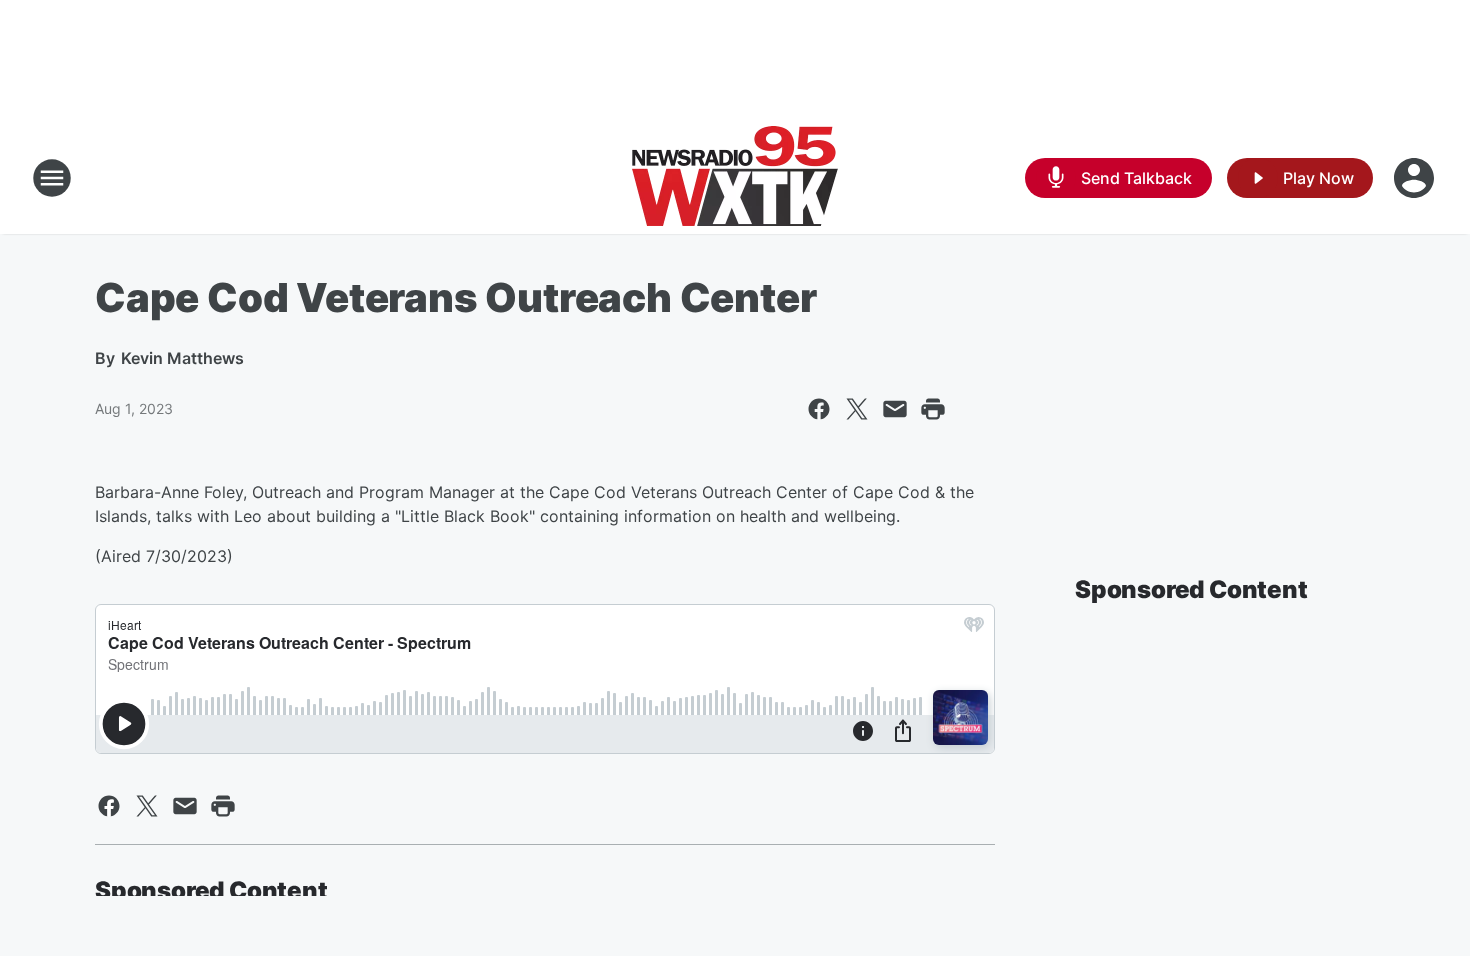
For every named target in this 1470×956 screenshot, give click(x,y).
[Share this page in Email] (895, 409)
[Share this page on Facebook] (819, 409)
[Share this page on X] (857, 409)
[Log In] (1416, 178)
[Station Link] (735, 178)
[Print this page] (933, 409)
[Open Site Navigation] (52, 178)
